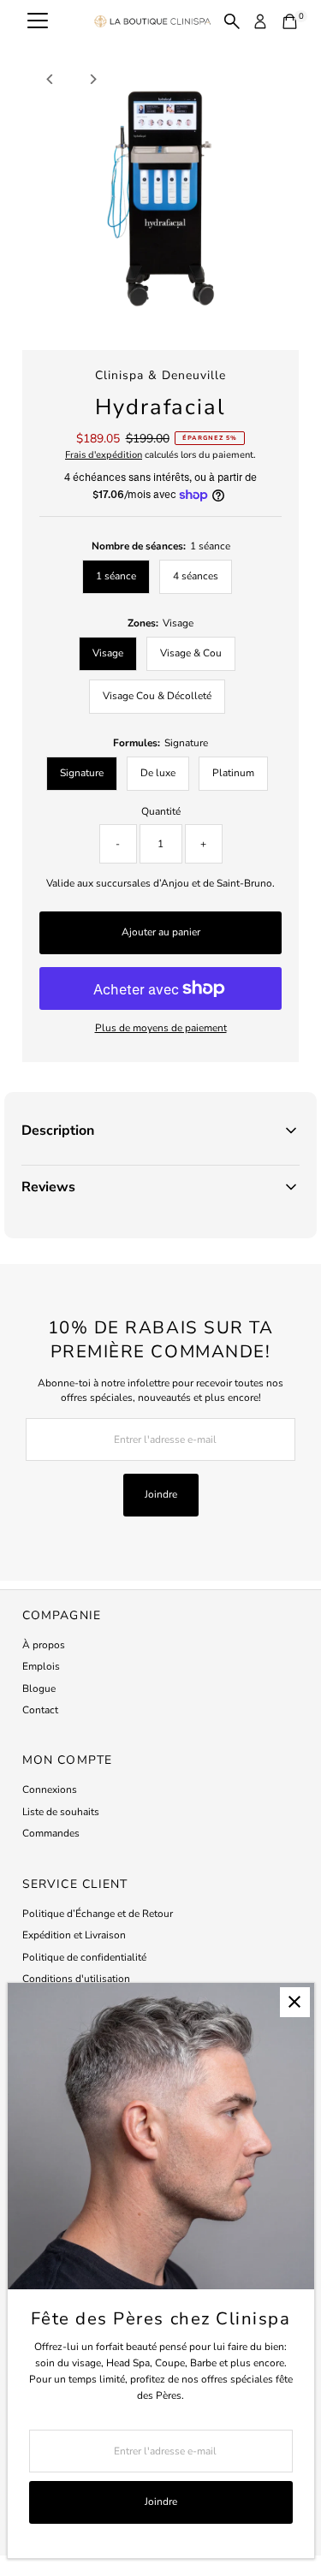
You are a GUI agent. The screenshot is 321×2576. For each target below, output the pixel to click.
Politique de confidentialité (84, 1957)
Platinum (233, 773)
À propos (44, 1645)
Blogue (39, 1689)
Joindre (161, 1494)
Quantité (161, 811)
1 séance (116, 576)
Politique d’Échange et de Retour (98, 1914)
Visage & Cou (191, 653)
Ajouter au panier (161, 932)
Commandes (51, 1833)
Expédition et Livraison (74, 1935)
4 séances (196, 576)
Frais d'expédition (104, 455)
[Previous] (50, 79)
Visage (108, 653)
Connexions (50, 1790)
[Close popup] (295, 2002)
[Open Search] (232, 21)
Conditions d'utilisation (76, 1979)
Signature (82, 773)
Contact (40, 1710)
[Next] (92, 79)
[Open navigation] (38, 21)
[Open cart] (290, 21)
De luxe (158, 773)
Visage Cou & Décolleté (157, 696)
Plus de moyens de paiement (161, 1028)
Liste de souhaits (61, 1812)
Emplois (41, 1666)
